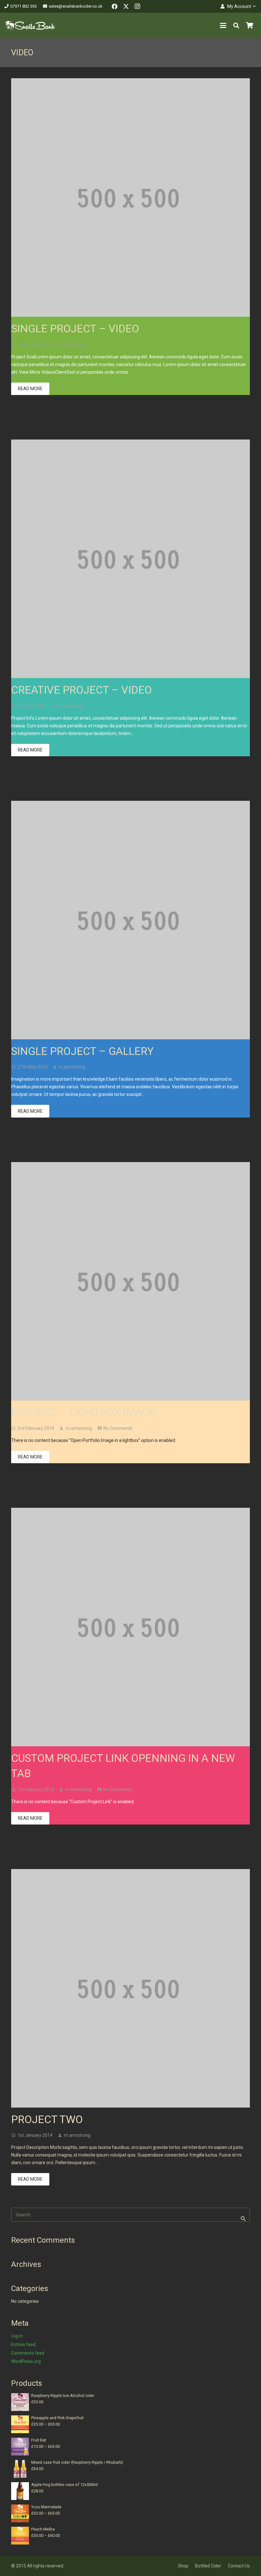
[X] (126, 6)
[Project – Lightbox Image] (130, 1281)
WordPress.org (26, 2361)
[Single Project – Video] (130, 197)
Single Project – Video (75, 329)
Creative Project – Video (81, 690)
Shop (183, 2566)
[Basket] (250, 25)
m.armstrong (72, 345)
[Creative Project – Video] (130, 559)
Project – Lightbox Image (84, 1412)
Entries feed (23, 2344)
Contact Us (239, 2566)
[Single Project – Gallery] (130, 920)
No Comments (118, 1428)
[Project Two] (130, 1988)
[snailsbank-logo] (30, 25)
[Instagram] (138, 6)
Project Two (47, 2119)
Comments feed (28, 2353)
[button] (238, 6)
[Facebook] (115, 6)
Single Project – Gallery (82, 1051)
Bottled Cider (208, 2566)
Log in (17, 2336)
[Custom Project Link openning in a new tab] (130, 1627)
